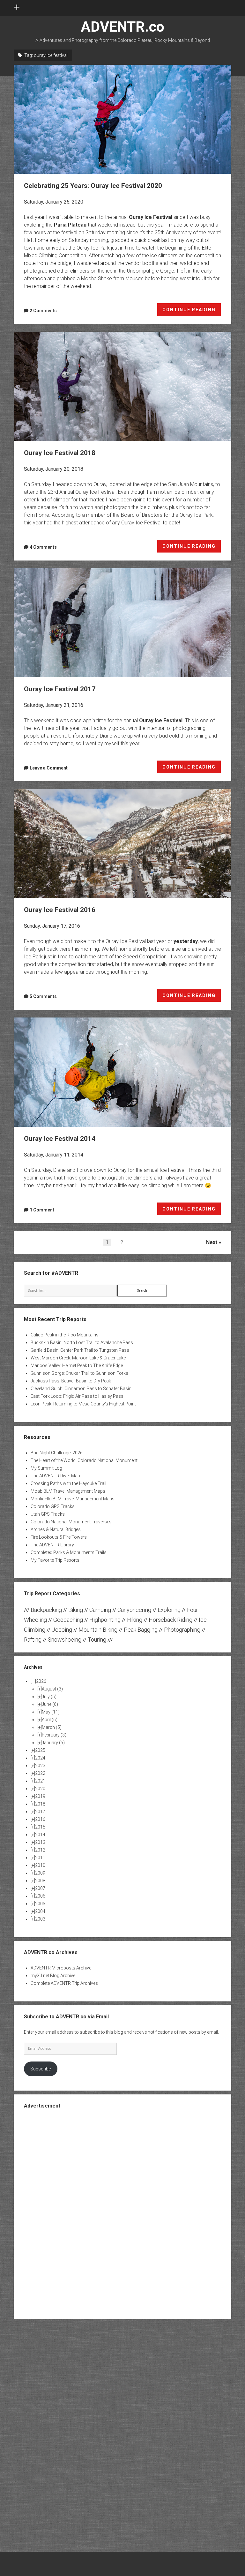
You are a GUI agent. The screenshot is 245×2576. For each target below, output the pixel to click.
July (49, 1697)
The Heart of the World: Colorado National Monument (84, 1460)
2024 (40, 1758)
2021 (40, 1781)
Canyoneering (134, 1610)
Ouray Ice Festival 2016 (123, 843)
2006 (40, 1896)
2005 (40, 1904)
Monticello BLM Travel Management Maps (73, 1499)
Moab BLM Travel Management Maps (68, 1491)
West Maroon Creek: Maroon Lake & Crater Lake (78, 1358)
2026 (41, 1681)
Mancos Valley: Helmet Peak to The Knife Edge (77, 1365)
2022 (40, 1773)
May (51, 1712)
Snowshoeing (65, 1640)
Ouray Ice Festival (151, 217)
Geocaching (68, 1620)
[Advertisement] (122, 2213)
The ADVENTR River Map (55, 1476)
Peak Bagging (141, 1630)
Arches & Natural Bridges (56, 1529)
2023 (40, 1766)
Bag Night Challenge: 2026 (57, 1453)
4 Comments (43, 547)
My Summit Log (46, 1468)
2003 (40, 1919)
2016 (40, 1819)
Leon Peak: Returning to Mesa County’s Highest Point (83, 1404)
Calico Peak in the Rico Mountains (65, 1335)
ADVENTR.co (122, 27)
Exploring (169, 1610)
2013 (40, 1842)
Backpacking (46, 1610)
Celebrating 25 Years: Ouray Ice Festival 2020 (123, 119)
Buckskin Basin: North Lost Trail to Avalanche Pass (82, 1342)
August (52, 1689)
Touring (97, 1640)
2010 (40, 1865)
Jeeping (62, 1630)
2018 (40, 1804)
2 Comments (43, 311)
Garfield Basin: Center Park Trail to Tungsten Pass (80, 1350)
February (54, 1735)
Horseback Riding (171, 1620)
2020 (40, 1789)
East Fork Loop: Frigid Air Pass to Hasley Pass (77, 1396)
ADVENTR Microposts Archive (61, 1968)
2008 (40, 1881)
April (50, 1720)
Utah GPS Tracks (48, 1514)
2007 (40, 1888)
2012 (40, 1850)
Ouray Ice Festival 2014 (123, 1072)
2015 (40, 1827)
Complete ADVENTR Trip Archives (64, 1983)
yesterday (186, 941)
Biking (76, 1610)
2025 (40, 1750)
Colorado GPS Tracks (53, 1506)
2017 (40, 1812)
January (53, 1743)
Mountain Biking (98, 1630)
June (50, 1704)
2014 (40, 1835)
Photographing (182, 1630)
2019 (40, 1796)
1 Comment (42, 1210)
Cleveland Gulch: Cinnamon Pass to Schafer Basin (81, 1389)
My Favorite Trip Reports (55, 1560)
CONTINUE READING (192, 312)
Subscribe (41, 2069)
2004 (40, 1911)
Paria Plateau (70, 225)
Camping (100, 1610)
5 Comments (43, 996)
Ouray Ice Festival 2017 (123, 623)
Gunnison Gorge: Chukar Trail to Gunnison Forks (79, 1373)
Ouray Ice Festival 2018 (123, 386)
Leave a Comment (49, 768)
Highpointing (105, 1620)
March (52, 1727)
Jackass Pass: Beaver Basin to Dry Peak (71, 1381)
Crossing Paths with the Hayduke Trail (68, 1483)
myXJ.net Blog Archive (53, 1976)
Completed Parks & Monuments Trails (69, 1552)
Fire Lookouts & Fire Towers (59, 1537)
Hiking (135, 1620)
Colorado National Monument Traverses (71, 1522)
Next (212, 1242)
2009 (40, 1873)
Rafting (33, 1640)
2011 (40, 1858)
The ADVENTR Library (52, 1545)
